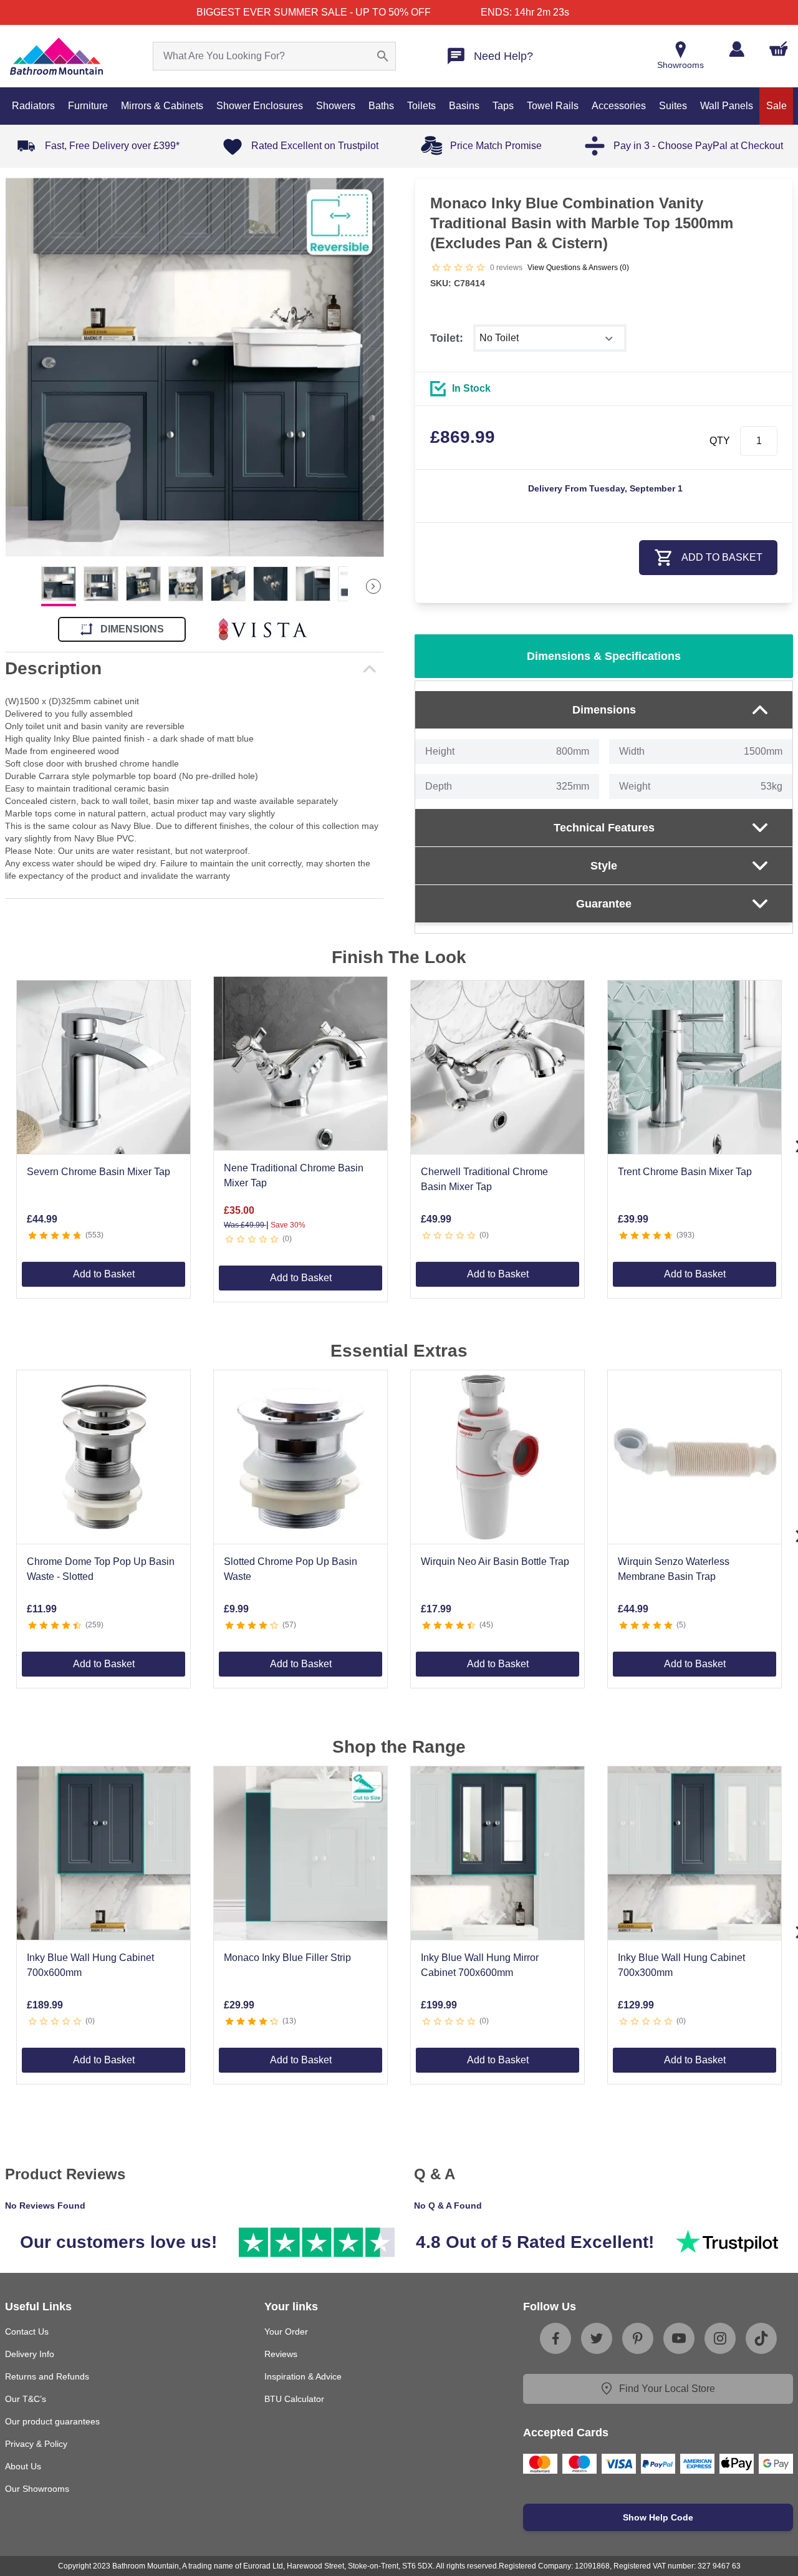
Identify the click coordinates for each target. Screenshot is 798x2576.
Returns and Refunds (47, 2376)
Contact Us (27, 2331)
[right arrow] (373, 586)
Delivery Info (30, 2354)
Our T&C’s (26, 2399)
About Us (23, 2466)
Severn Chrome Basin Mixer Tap (99, 1172)
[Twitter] (597, 2338)
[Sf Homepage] (56, 56)
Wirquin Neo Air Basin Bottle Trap (495, 1562)
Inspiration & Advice (303, 2376)
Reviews (281, 2354)
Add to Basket (104, 1274)
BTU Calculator (294, 2399)
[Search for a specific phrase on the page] (383, 56)
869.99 (463, 437)
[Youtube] (679, 2338)
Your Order (286, 2331)
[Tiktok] (761, 2338)
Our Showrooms (37, 2489)
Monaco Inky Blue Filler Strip (287, 1958)
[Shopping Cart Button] (779, 49)
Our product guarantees (52, 2421)
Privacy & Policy (36, 2444)
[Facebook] (555, 2338)
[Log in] (737, 49)
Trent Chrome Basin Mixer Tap (685, 1172)
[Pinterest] (638, 2338)
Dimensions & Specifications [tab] (604, 656)
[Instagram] (720, 2338)
